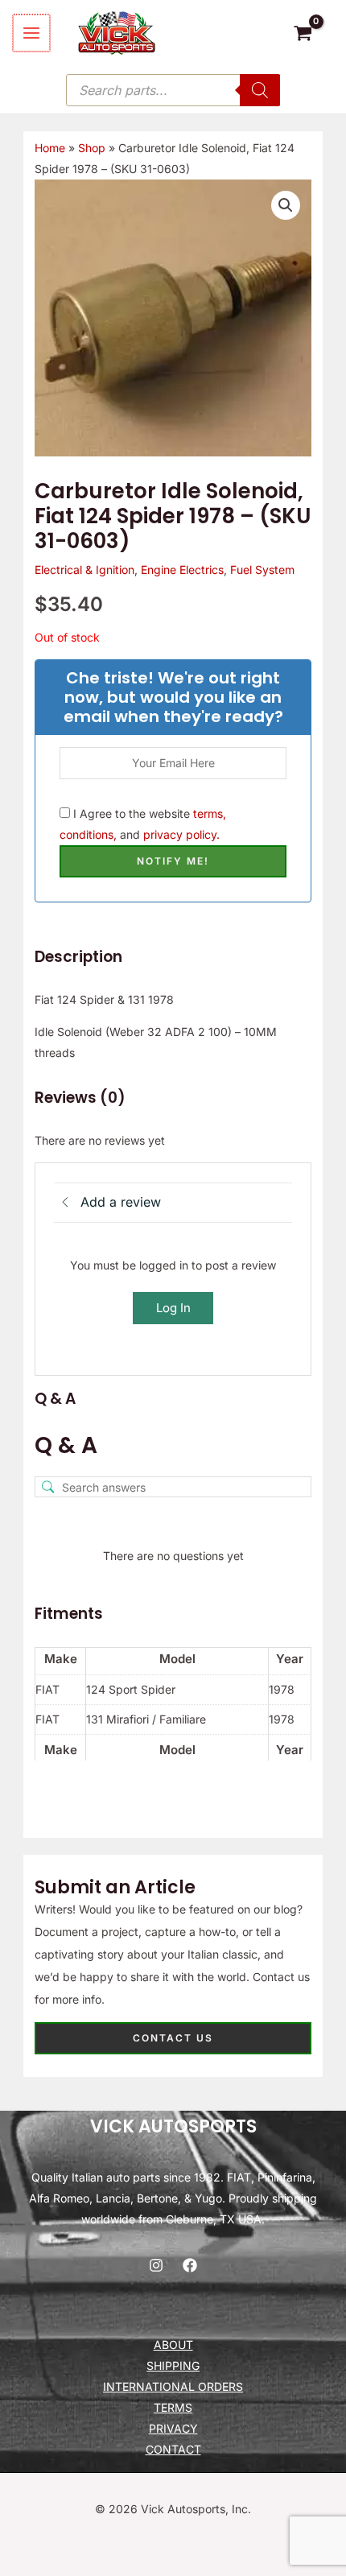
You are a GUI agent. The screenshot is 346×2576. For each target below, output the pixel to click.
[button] (286, 205)
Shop (92, 148)
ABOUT (173, 2345)
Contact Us (173, 2038)
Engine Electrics (182, 570)
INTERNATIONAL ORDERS (173, 2386)
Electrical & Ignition (84, 570)
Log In (173, 1308)
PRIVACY (173, 2428)
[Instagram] (156, 2265)
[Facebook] (190, 2265)
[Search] (260, 90)
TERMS (173, 2407)
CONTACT (173, 2449)
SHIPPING (173, 2365)
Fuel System (262, 570)
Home (50, 148)
